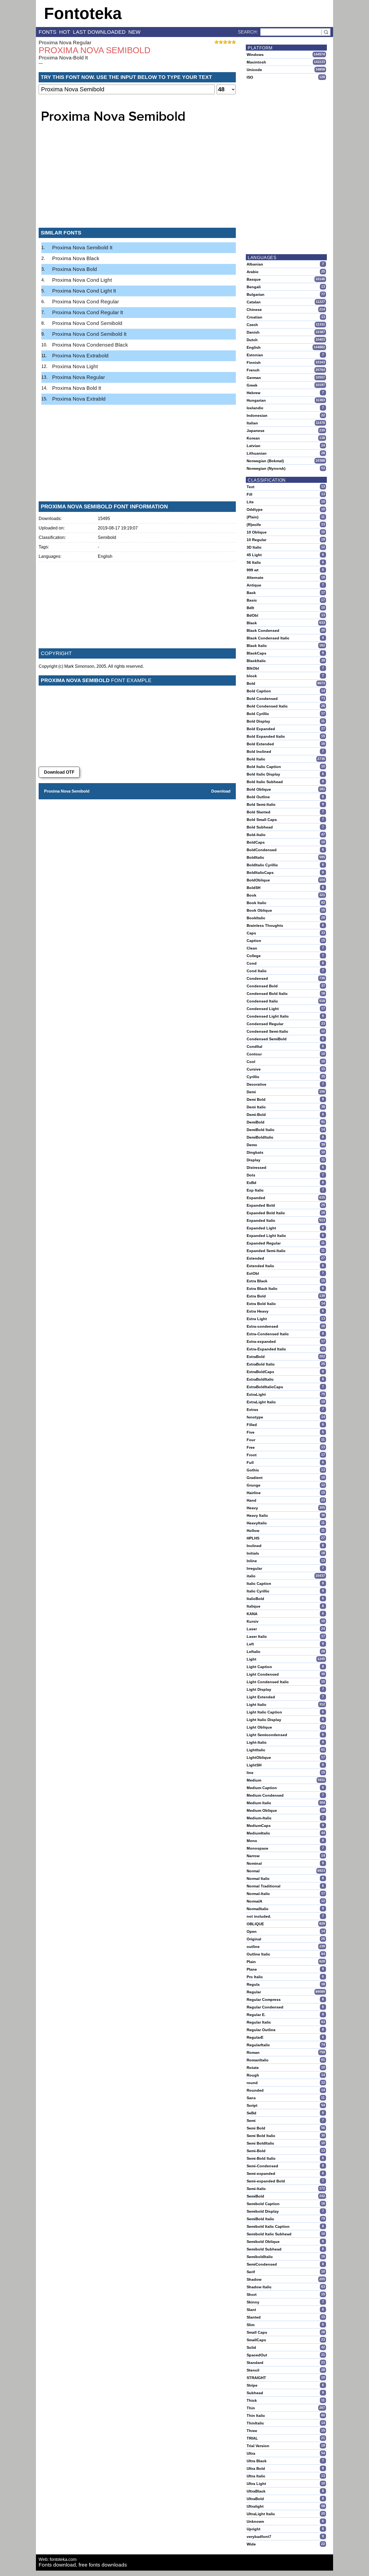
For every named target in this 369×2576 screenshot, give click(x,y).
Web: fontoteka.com (58, 2559)
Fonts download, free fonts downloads (83, 2565)
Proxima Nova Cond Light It (84, 291)
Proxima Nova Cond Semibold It (89, 334)
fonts (48, 32)
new (134, 32)
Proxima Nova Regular (65, 43)
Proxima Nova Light (75, 366)
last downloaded (99, 32)
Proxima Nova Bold (75, 269)
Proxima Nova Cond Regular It (88, 312)
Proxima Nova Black (76, 258)
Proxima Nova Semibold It (82, 248)
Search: (248, 32)
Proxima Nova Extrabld (79, 399)
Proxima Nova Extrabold (80, 356)
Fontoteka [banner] (83, 13)
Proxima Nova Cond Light (82, 280)
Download (221, 791)
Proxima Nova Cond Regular (85, 302)
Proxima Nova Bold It (77, 388)
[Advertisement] (137, 183)
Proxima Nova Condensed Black (90, 345)
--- (41, 63)
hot (65, 32)
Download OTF (59, 772)
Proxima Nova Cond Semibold (87, 323)
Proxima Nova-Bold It (63, 58)
